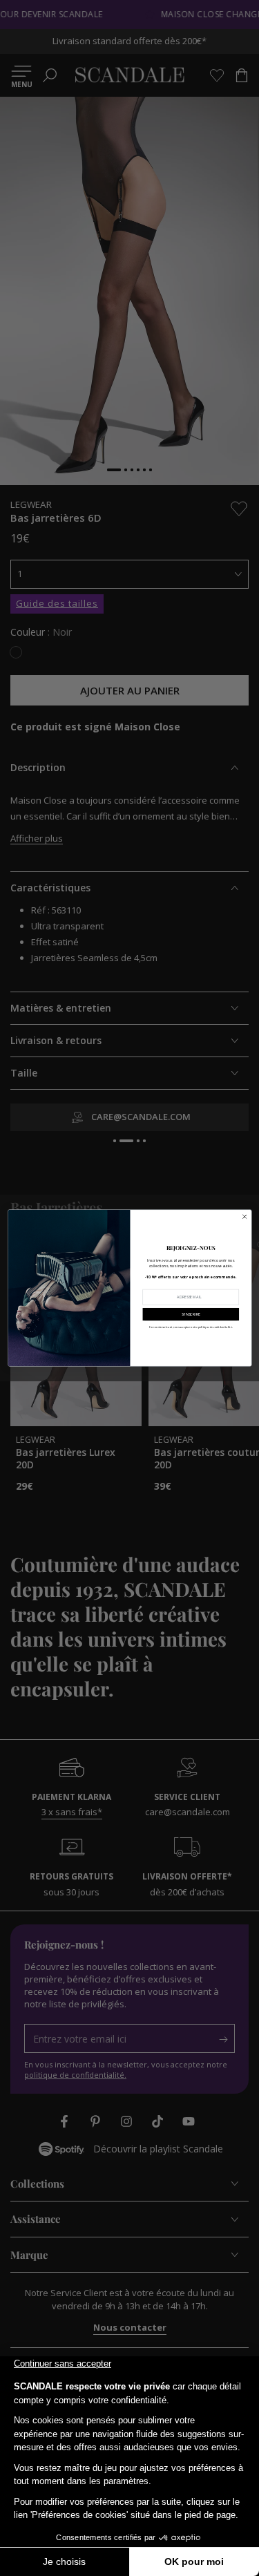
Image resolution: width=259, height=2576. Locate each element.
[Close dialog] (244, 1217)
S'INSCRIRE (191, 1314)
